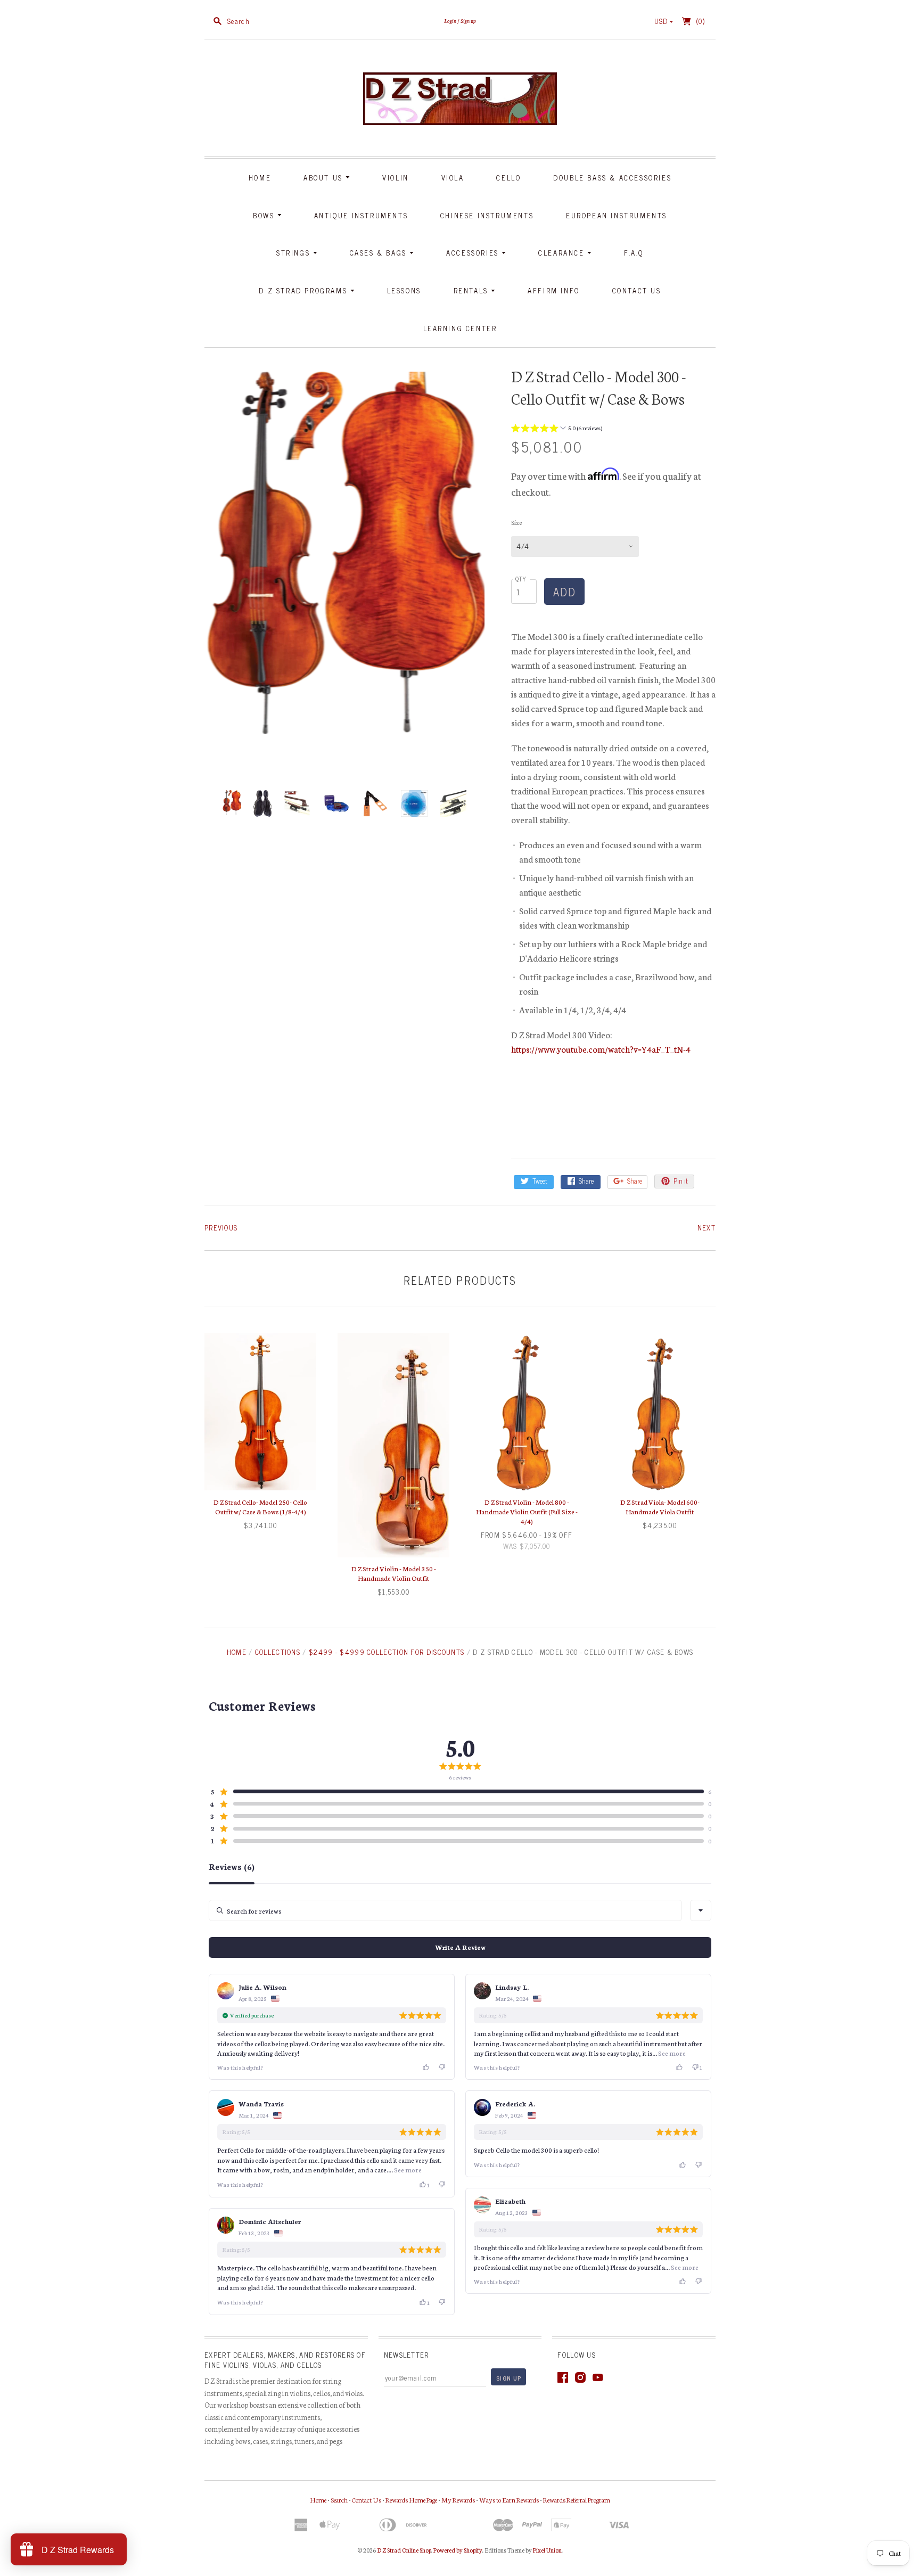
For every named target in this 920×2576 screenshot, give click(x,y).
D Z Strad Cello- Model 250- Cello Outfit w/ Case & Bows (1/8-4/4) (260, 1507)
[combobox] (701, 1910)
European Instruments (617, 215)
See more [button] (671, 2053)
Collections (278, 1652)
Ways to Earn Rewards (509, 2500)
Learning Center (460, 328)
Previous (221, 1228)
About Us (325, 178)
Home (260, 178)
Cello (508, 178)
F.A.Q (634, 253)
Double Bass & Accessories (612, 178)
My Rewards (458, 2500)
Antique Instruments (361, 215)
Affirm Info (554, 290)
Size (516, 522)
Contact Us (637, 290)
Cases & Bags (380, 253)
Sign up (468, 20)
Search (339, 2500)
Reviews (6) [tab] (232, 1867)
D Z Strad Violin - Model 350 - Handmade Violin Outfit (394, 1573)
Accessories (474, 253)
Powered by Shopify (458, 2550)
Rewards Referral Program (577, 2500)
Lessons (404, 290)
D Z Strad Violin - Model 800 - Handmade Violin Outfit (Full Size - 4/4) (527, 1511)
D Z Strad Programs (304, 290)
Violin (396, 178)
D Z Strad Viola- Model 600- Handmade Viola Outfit (660, 1507)
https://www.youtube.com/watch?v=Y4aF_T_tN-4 (601, 1049)
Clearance (563, 253)
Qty (521, 579)
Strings (295, 253)
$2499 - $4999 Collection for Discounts (387, 1652)
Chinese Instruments (487, 215)
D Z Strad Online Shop (404, 2550)
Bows (265, 215)
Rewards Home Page (411, 2500)
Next (707, 1228)
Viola (453, 178)
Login (450, 20)
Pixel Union (547, 2550)
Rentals (473, 290)
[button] (557, 429)
